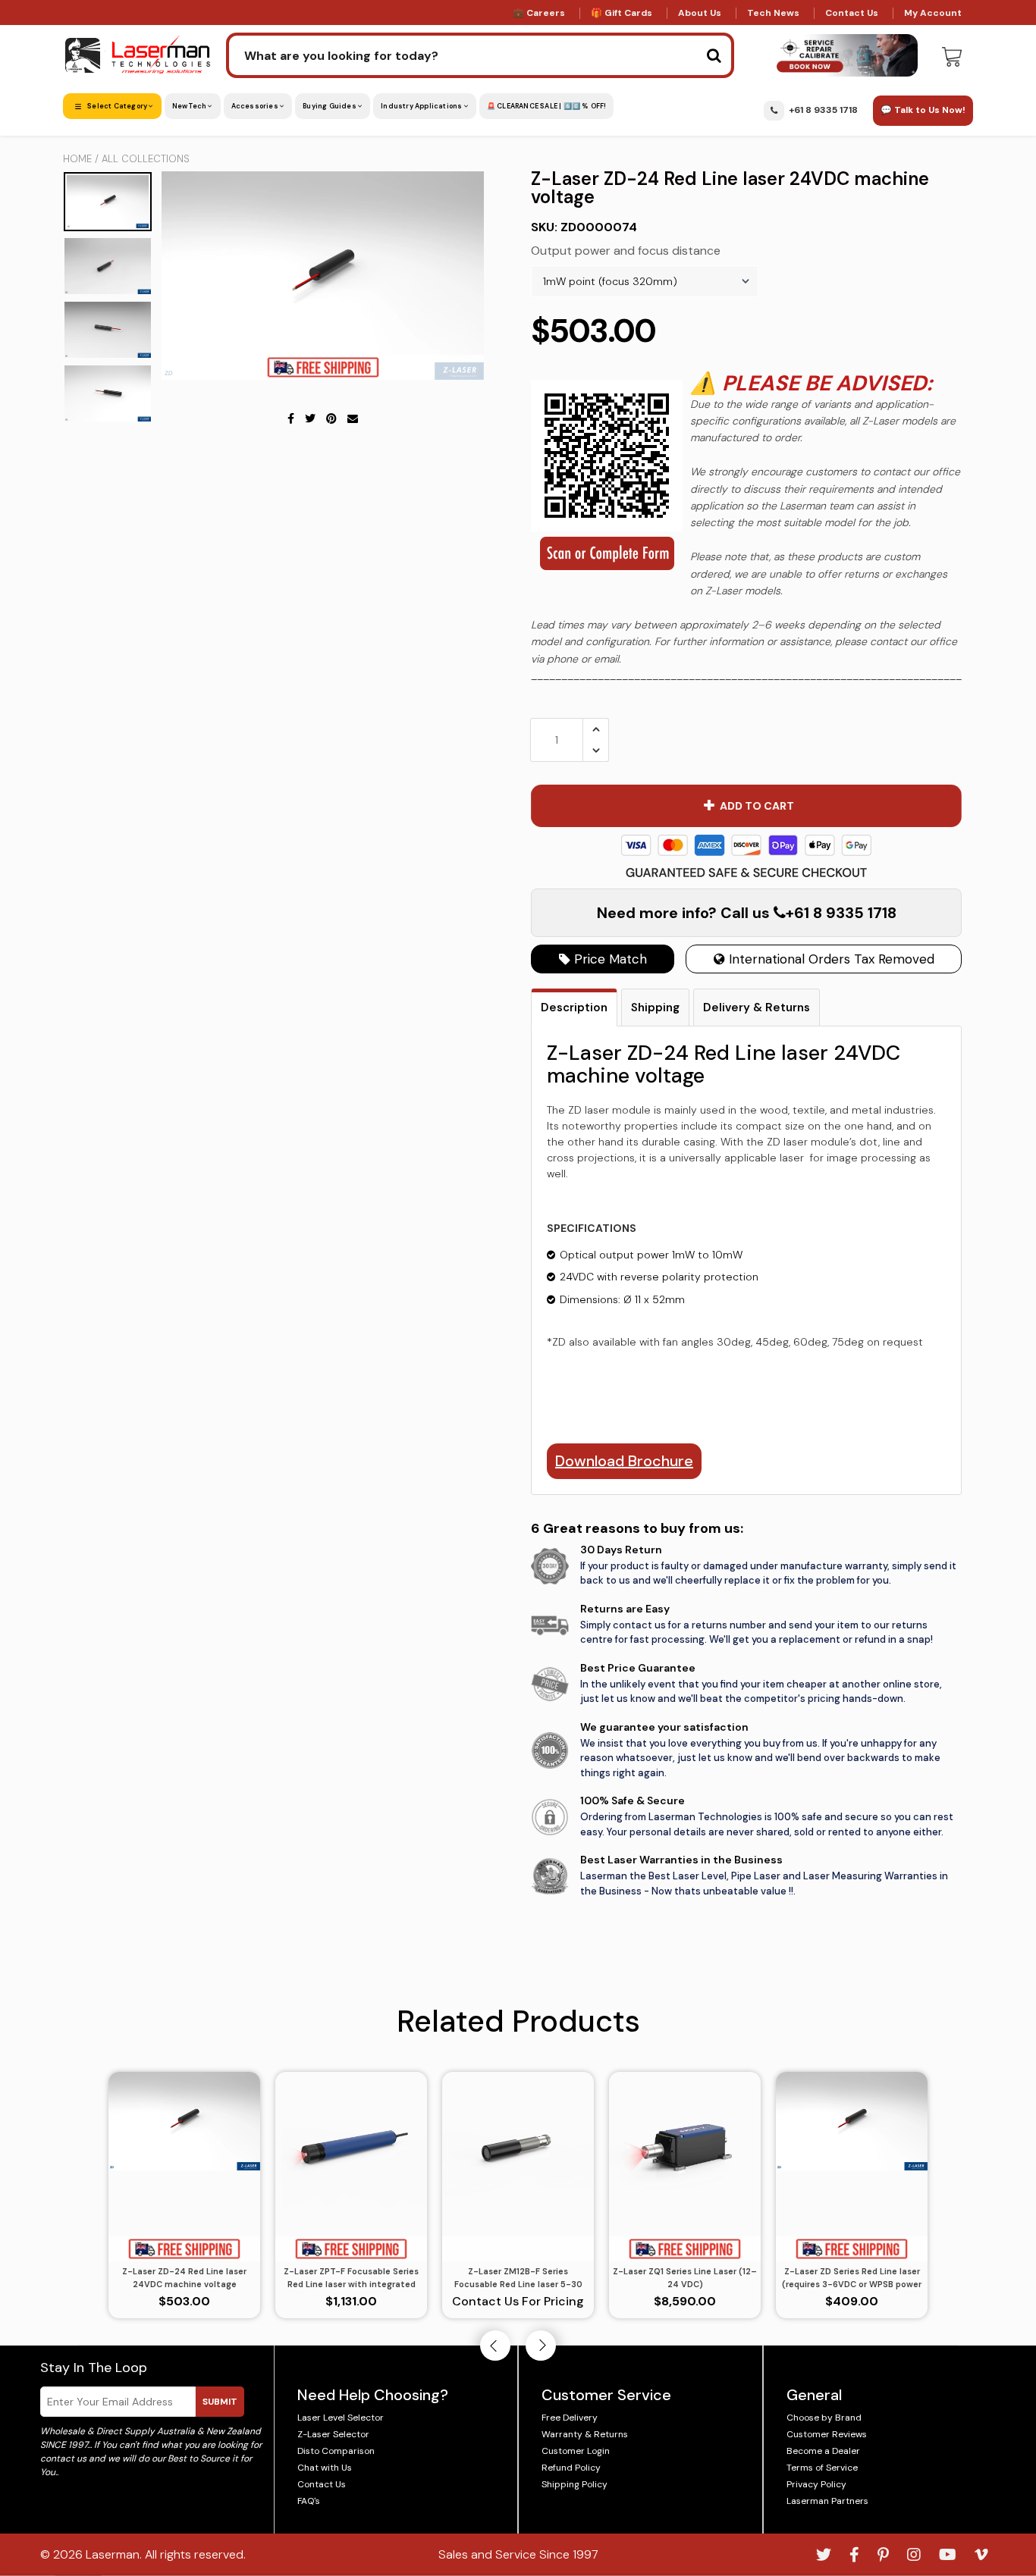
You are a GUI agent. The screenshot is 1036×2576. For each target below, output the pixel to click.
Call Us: (518, 1371)
